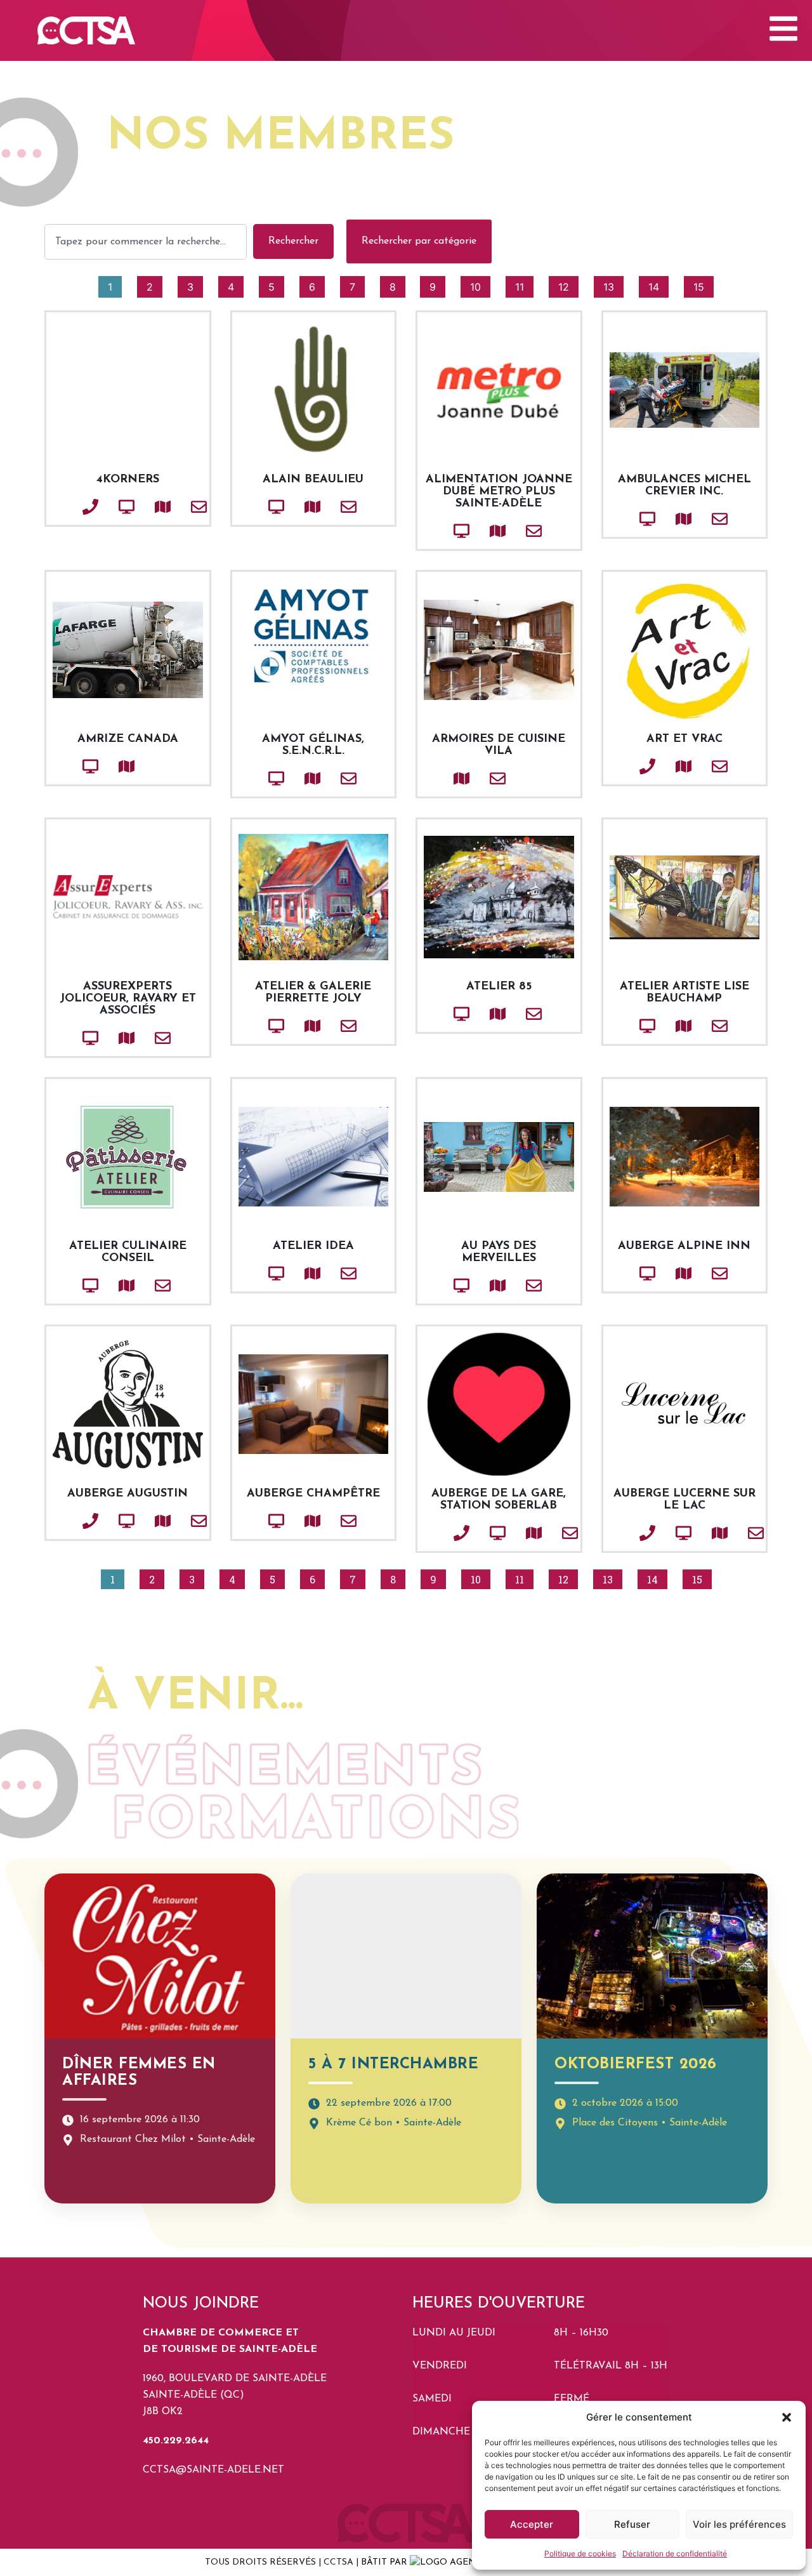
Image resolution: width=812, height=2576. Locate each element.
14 (658, 285)
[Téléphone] (69, 507)
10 (480, 285)
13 (613, 285)
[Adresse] (141, 507)
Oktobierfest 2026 (636, 2064)
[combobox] (146, 242)
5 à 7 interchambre (393, 2064)
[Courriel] (178, 507)
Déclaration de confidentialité (675, 2553)
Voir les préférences (739, 2524)
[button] (787, 2417)
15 (703, 285)
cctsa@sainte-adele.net (213, 2470)
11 (524, 285)
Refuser (632, 2524)
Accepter (532, 2524)
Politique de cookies (580, 2553)
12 (568, 285)
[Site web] (105, 507)
